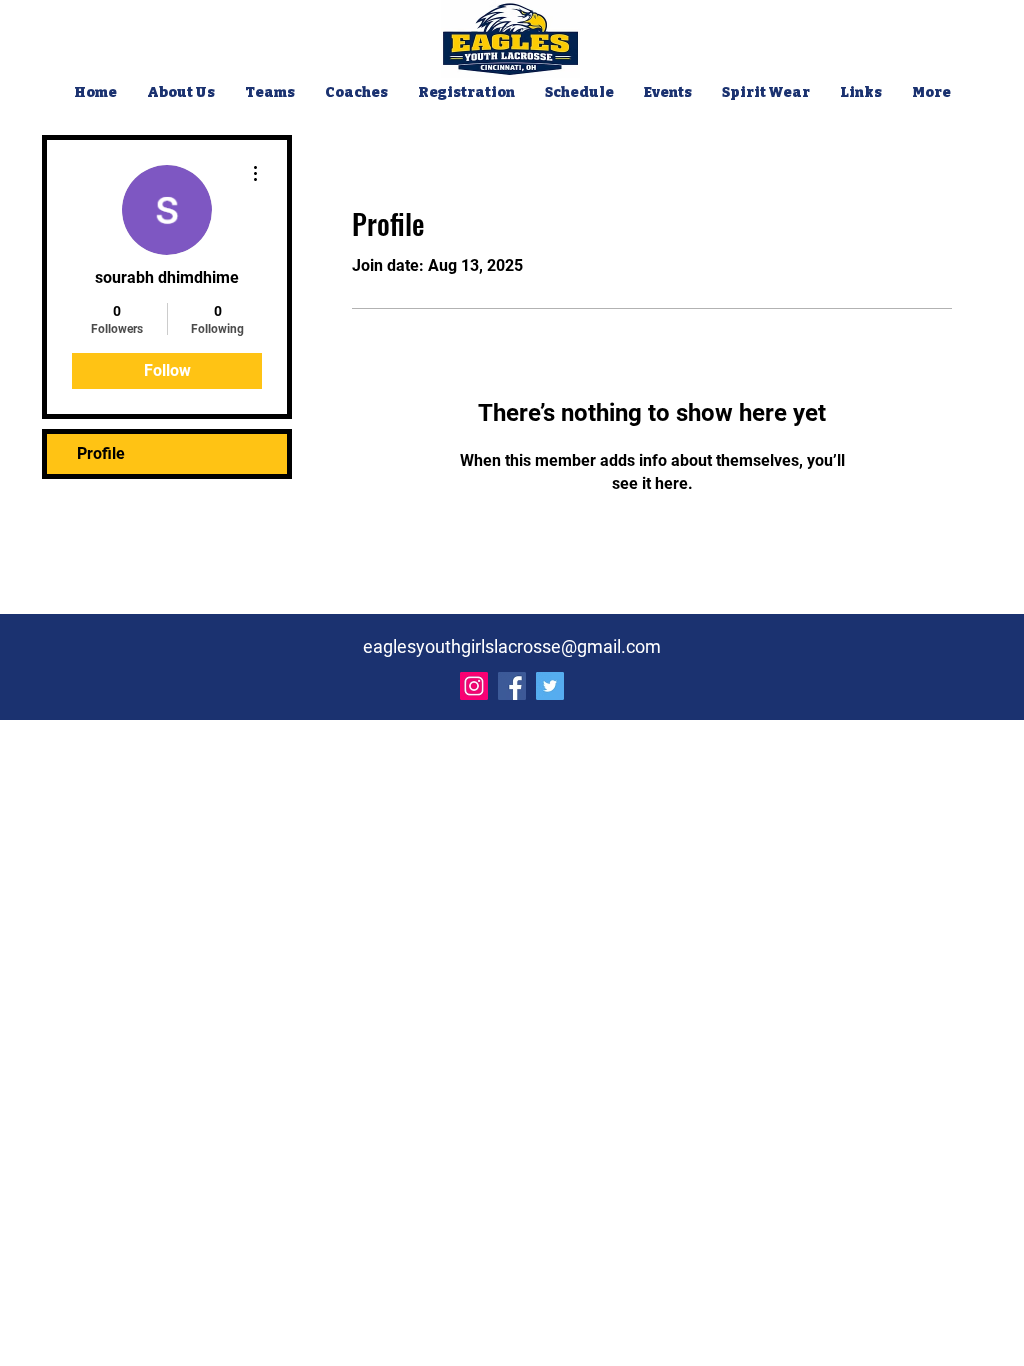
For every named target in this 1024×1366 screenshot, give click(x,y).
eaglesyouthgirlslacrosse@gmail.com (512, 646)
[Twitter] (550, 686)
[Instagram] (474, 686)
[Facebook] (512, 686)
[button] (270, 92)
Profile (101, 453)
